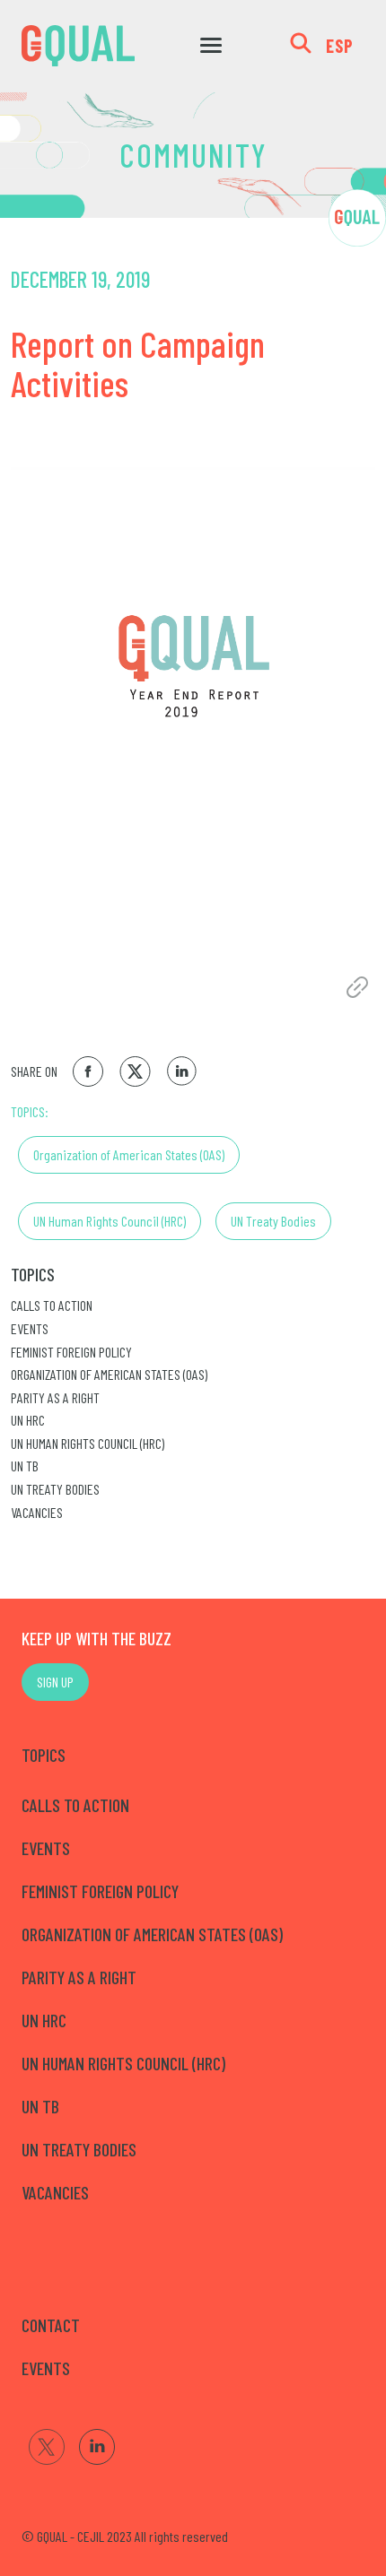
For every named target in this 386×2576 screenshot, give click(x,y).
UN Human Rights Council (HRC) (110, 1221)
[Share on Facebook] (88, 1071)
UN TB (25, 1466)
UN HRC (28, 1420)
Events (30, 1328)
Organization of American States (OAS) (129, 1154)
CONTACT (51, 2325)
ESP (340, 46)
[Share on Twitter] (135, 1071)
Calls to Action (52, 1305)
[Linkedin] (97, 2447)
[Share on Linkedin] (182, 1071)
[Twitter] (47, 2447)
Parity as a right (55, 1397)
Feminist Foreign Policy (71, 1352)
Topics (33, 1274)
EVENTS (46, 2368)
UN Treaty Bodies (273, 1221)
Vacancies (37, 1512)
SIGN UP (55, 1682)
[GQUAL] (78, 46)
